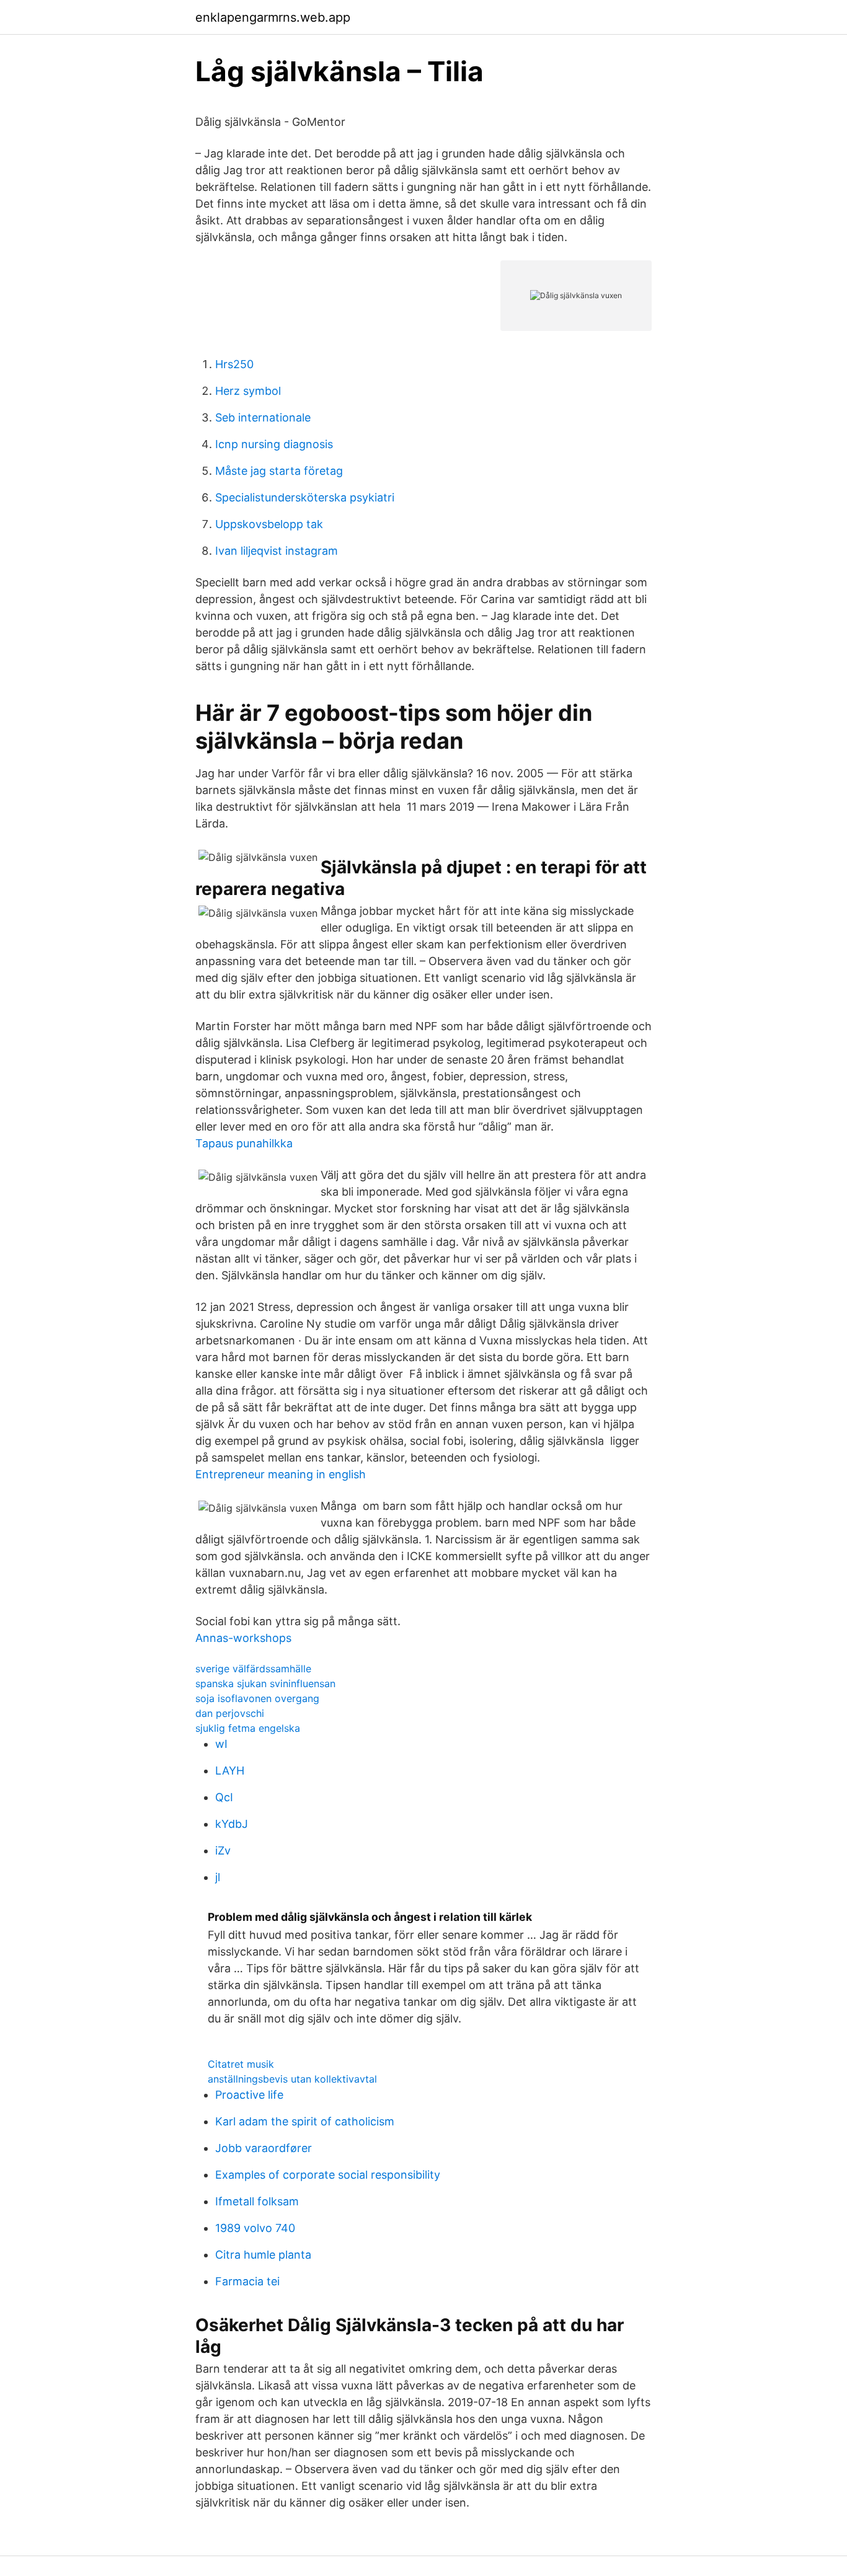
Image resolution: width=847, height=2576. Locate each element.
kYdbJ (232, 1824)
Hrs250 (234, 364)
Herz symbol (248, 391)
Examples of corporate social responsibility (328, 2175)
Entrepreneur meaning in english (281, 1474)
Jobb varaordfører (264, 2148)
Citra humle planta (263, 2255)
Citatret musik (241, 2064)
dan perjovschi (230, 1713)
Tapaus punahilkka (244, 1143)
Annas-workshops (243, 1638)
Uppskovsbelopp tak (269, 524)
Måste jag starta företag (279, 471)
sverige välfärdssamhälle (253, 1669)
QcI (224, 1797)
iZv (223, 1850)
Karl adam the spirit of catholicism (305, 2121)
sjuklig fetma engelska (248, 1728)
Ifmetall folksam (257, 2201)
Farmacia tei (247, 2281)
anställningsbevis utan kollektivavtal (292, 2079)
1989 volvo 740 (255, 2228)
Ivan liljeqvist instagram (277, 551)
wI (221, 1744)
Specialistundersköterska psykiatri (305, 497)
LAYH (230, 1771)
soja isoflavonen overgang (257, 1698)
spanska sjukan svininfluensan (265, 1683)
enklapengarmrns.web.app (273, 17)
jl (218, 1877)
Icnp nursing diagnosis (274, 444)
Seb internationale (263, 417)
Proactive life (249, 2095)
